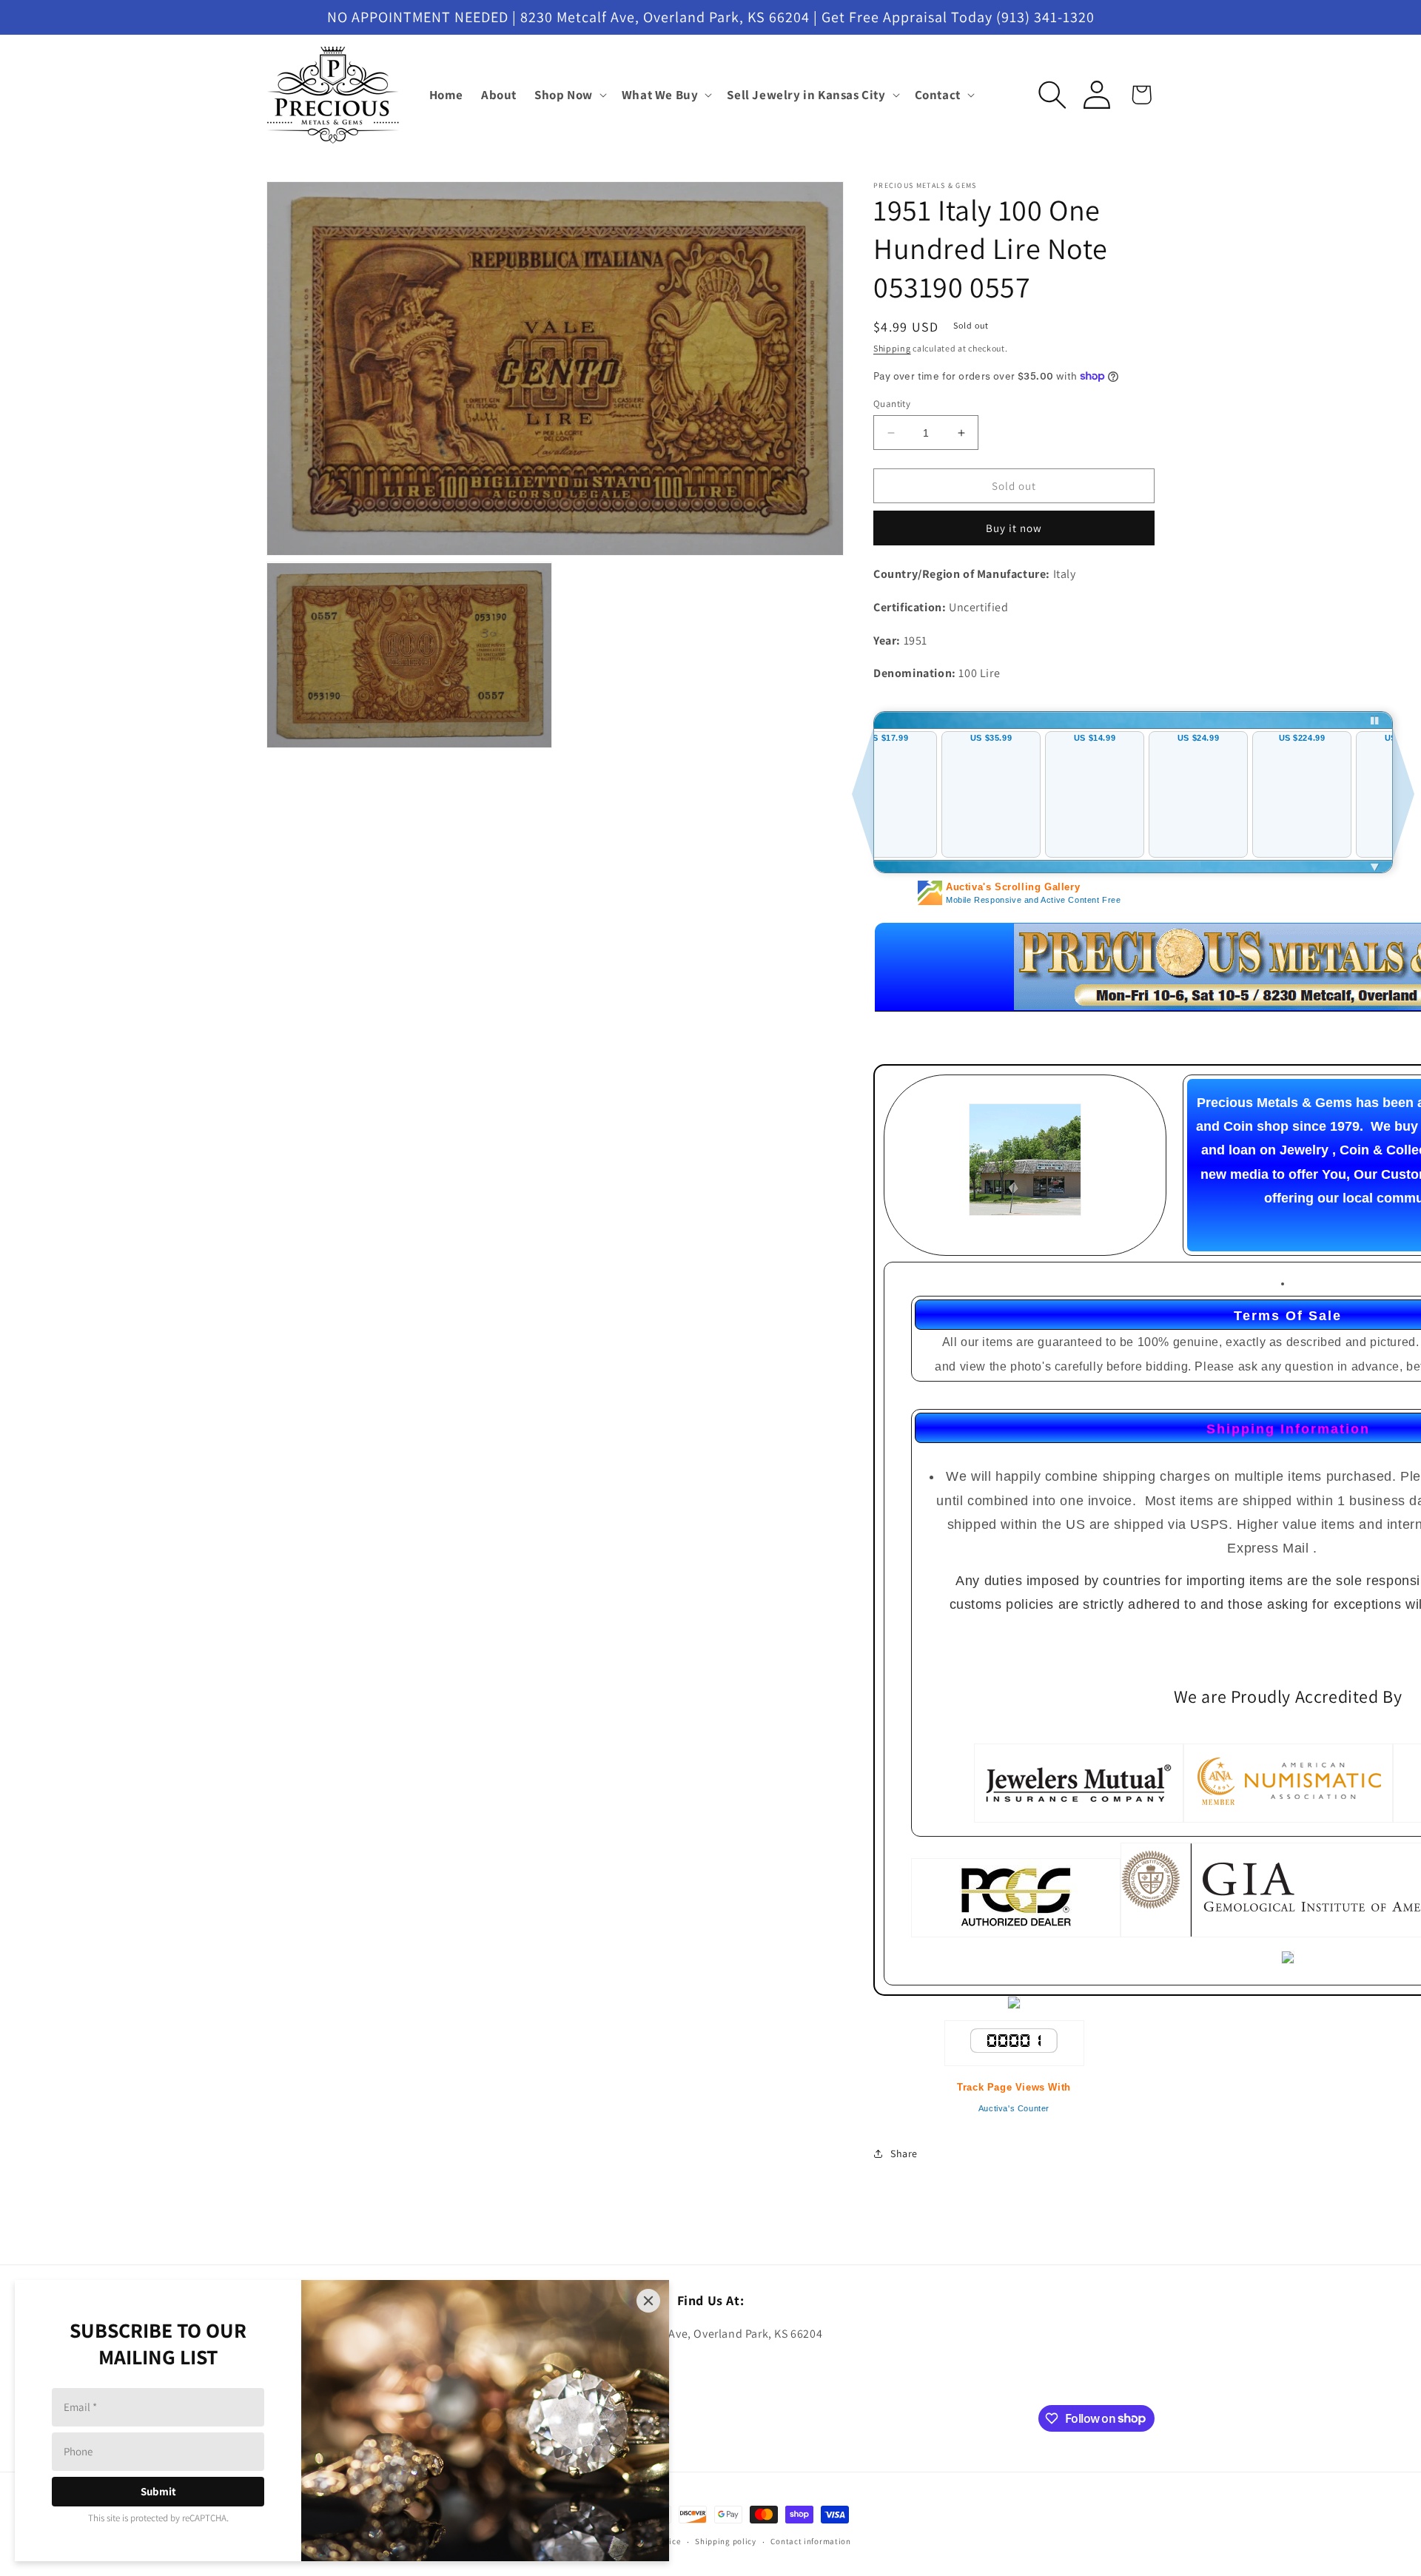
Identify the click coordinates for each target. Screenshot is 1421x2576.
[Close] (648, 2301)
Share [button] (904, 2153)
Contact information (810, 2541)
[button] (569, 95)
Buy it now (1014, 528)
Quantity (892, 404)
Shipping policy (726, 2541)
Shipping (892, 348)
